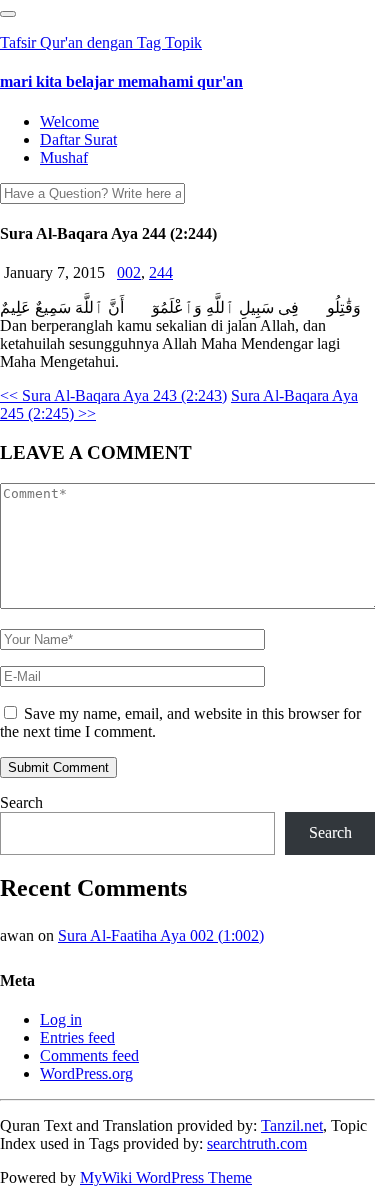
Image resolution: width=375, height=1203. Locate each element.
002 (129, 272)
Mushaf (64, 157)
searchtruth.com (257, 1143)
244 (161, 272)
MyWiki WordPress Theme (166, 1177)
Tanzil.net (292, 1125)
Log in (61, 1019)
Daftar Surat (78, 139)
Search (21, 802)
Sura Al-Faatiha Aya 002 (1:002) (161, 935)
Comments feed (89, 1055)
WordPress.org (86, 1073)
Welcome (69, 121)
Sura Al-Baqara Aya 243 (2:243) (113, 395)
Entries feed (77, 1037)
